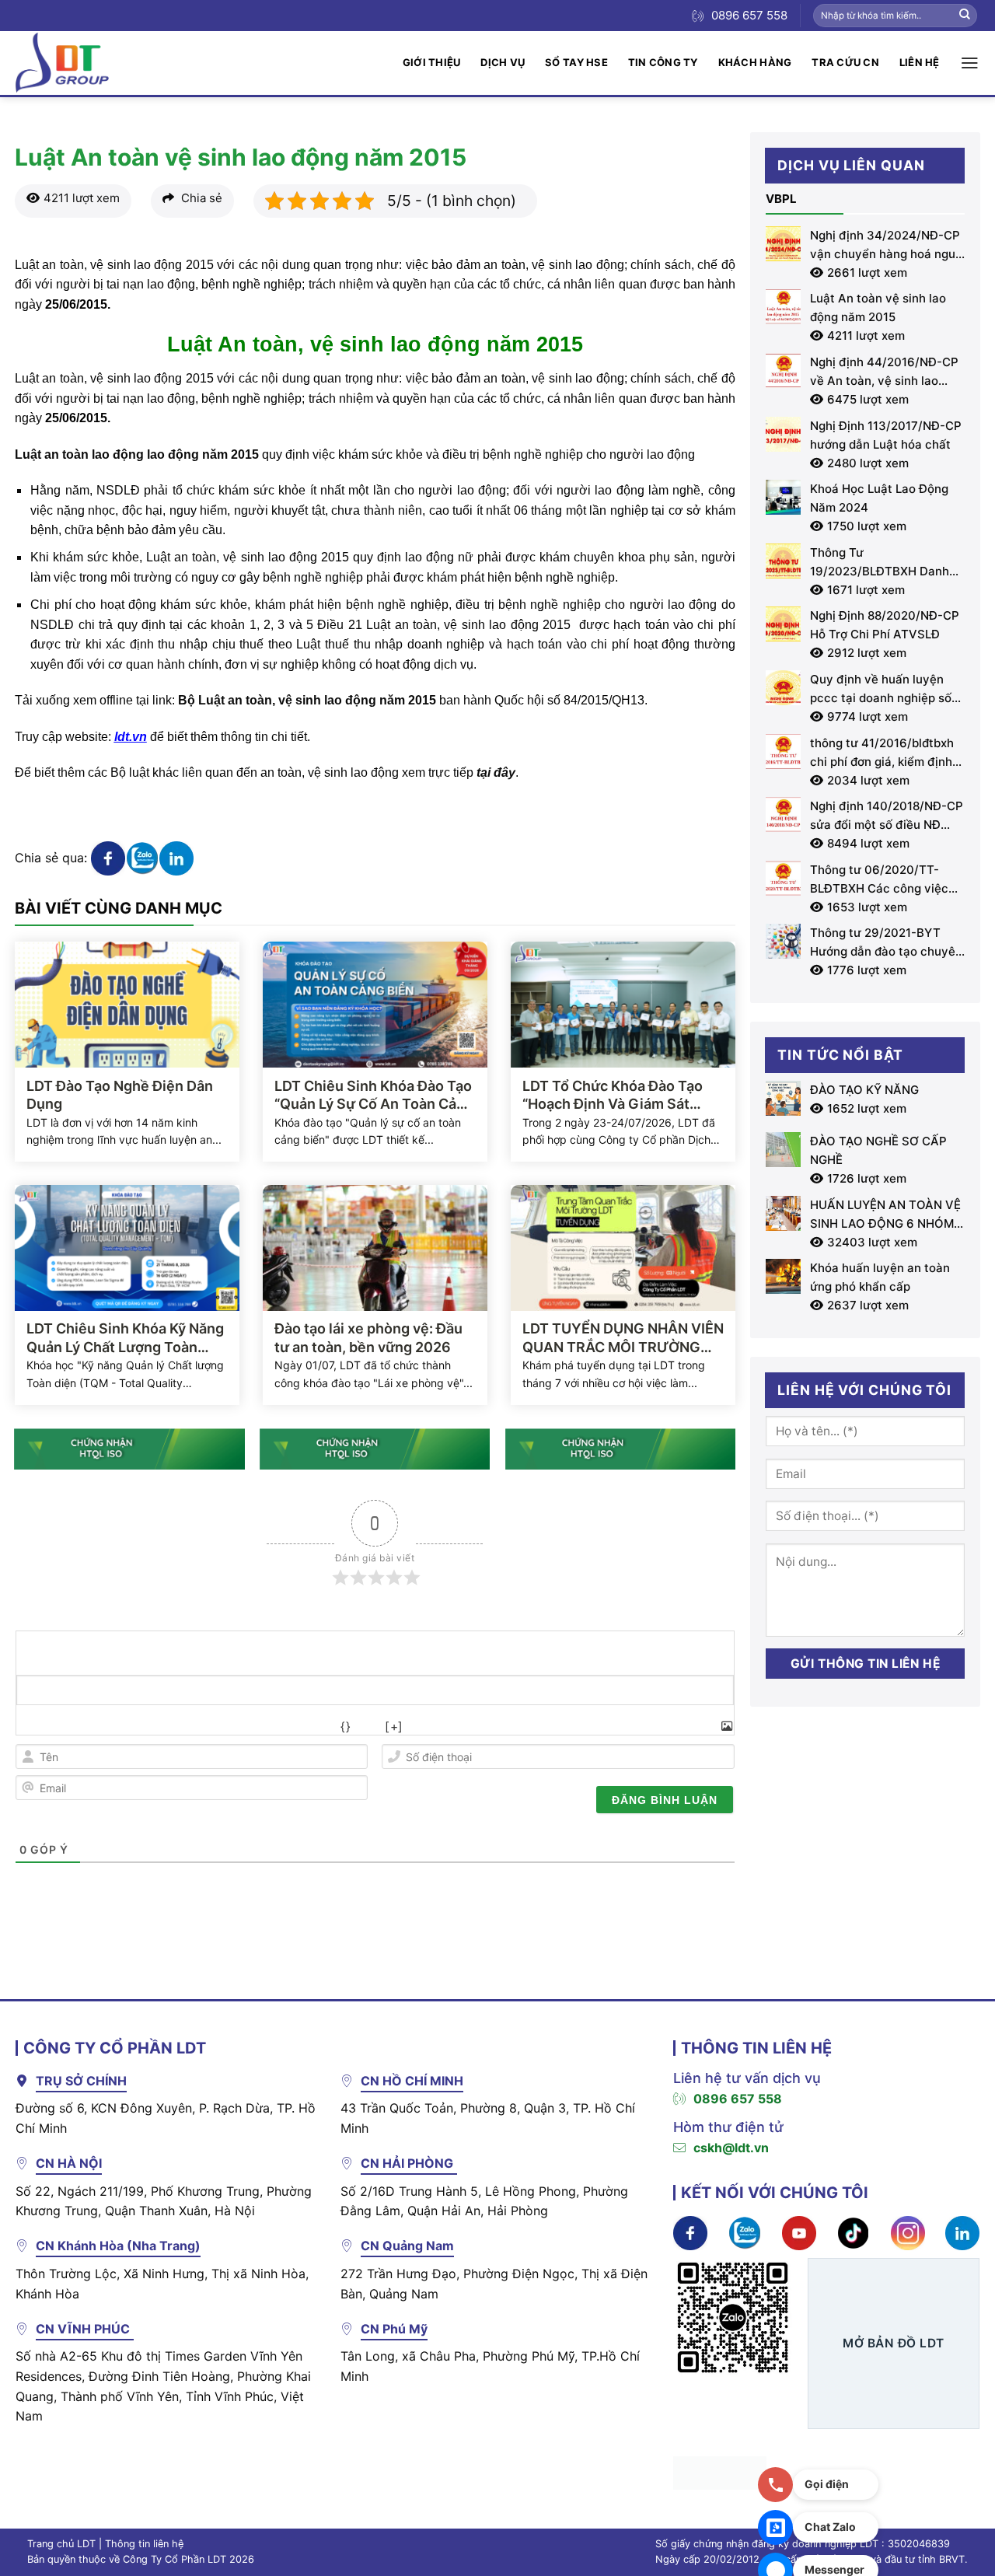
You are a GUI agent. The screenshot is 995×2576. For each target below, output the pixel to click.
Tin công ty (663, 62)
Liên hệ (920, 62)
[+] (394, 1727)
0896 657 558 (738, 2099)
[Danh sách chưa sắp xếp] (203, 1727)
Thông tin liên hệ (144, 2544)
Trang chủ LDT (61, 2544)
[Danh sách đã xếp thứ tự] (168, 1727)
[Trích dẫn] (237, 1727)
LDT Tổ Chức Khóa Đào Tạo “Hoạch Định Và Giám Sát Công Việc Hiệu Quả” (613, 1096)
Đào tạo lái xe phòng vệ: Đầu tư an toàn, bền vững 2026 (368, 1337)
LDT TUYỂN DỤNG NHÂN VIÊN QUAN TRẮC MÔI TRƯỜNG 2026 (623, 1338)
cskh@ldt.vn (731, 2148)
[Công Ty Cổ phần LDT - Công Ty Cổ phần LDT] (62, 63)
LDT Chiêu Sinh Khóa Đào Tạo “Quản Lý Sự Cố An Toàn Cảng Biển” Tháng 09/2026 (374, 1096)
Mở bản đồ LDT (893, 2343)
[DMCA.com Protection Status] (720, 2472)
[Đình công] (134, 1727)
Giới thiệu (432, 62)
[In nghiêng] (66, 1727)
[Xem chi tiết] (108, 857)
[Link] (306, 1727)
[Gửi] (965, 16)
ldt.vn (131, 737)
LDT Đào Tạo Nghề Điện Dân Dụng (120, 1095)
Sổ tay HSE (576, 62)
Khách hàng (755, 62)
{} (346, 1727)
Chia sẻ (200, 198)
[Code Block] (272, 1727)
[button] (970, 63)
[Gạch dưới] (100, 1727)
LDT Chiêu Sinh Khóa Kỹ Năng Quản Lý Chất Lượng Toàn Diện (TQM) (125, 1338)
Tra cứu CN (845, 62)
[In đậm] (31, 1727)
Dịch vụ (503, 62)
